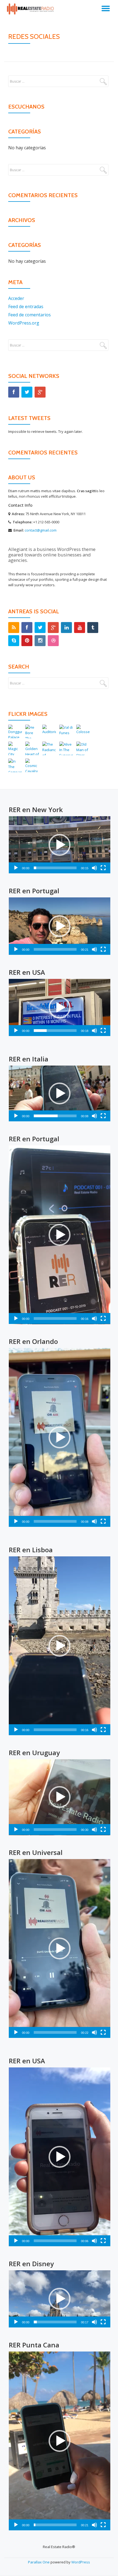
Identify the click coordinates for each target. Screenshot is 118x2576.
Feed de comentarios (29, 315)
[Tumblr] (93, 628)
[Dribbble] (53, 641)
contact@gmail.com (41, 530)
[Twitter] (27, 392)
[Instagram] (40, 641)
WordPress (81, 2562)
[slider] (55, 868)
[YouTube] (80, 628)
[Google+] (40, 392)
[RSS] (14, 628)
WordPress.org (24, 323)
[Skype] (14, 641)
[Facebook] (14, 392)
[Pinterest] (27, 641)
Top (112, 2568)
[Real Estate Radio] (32, 10)
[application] (60, 845)
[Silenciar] (94, 868)
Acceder (16, 298)
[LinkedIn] (66, 628)
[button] (60, 845)
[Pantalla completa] (103, 868)
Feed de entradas (26, 307)
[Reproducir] (16, 868)
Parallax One (39, 2562)
